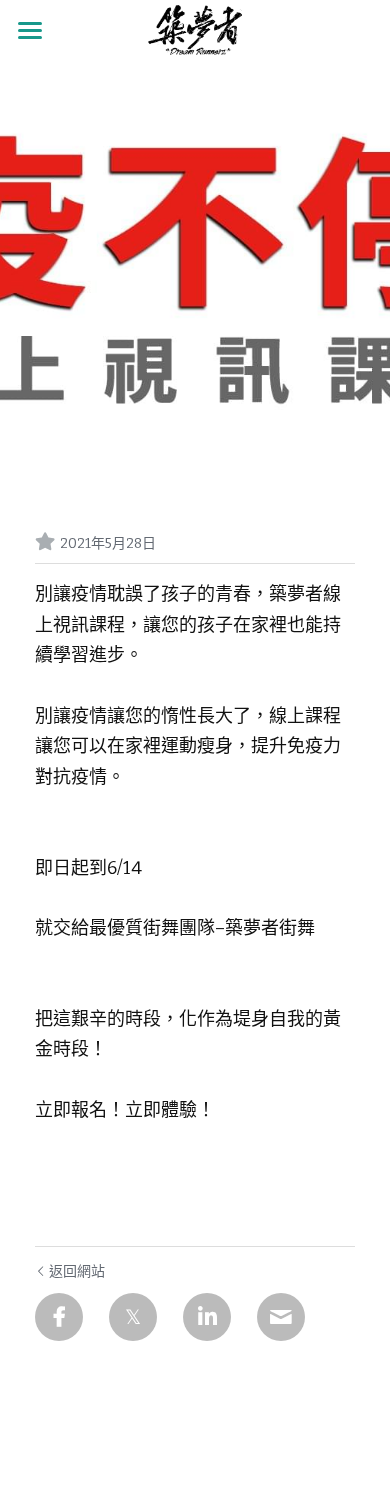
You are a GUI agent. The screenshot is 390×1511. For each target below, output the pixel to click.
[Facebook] (59, 1317)
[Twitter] (133, 1317)
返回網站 (77, 1271)
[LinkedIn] (207, 1317)
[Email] (281, 1317)
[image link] (195, 28)
